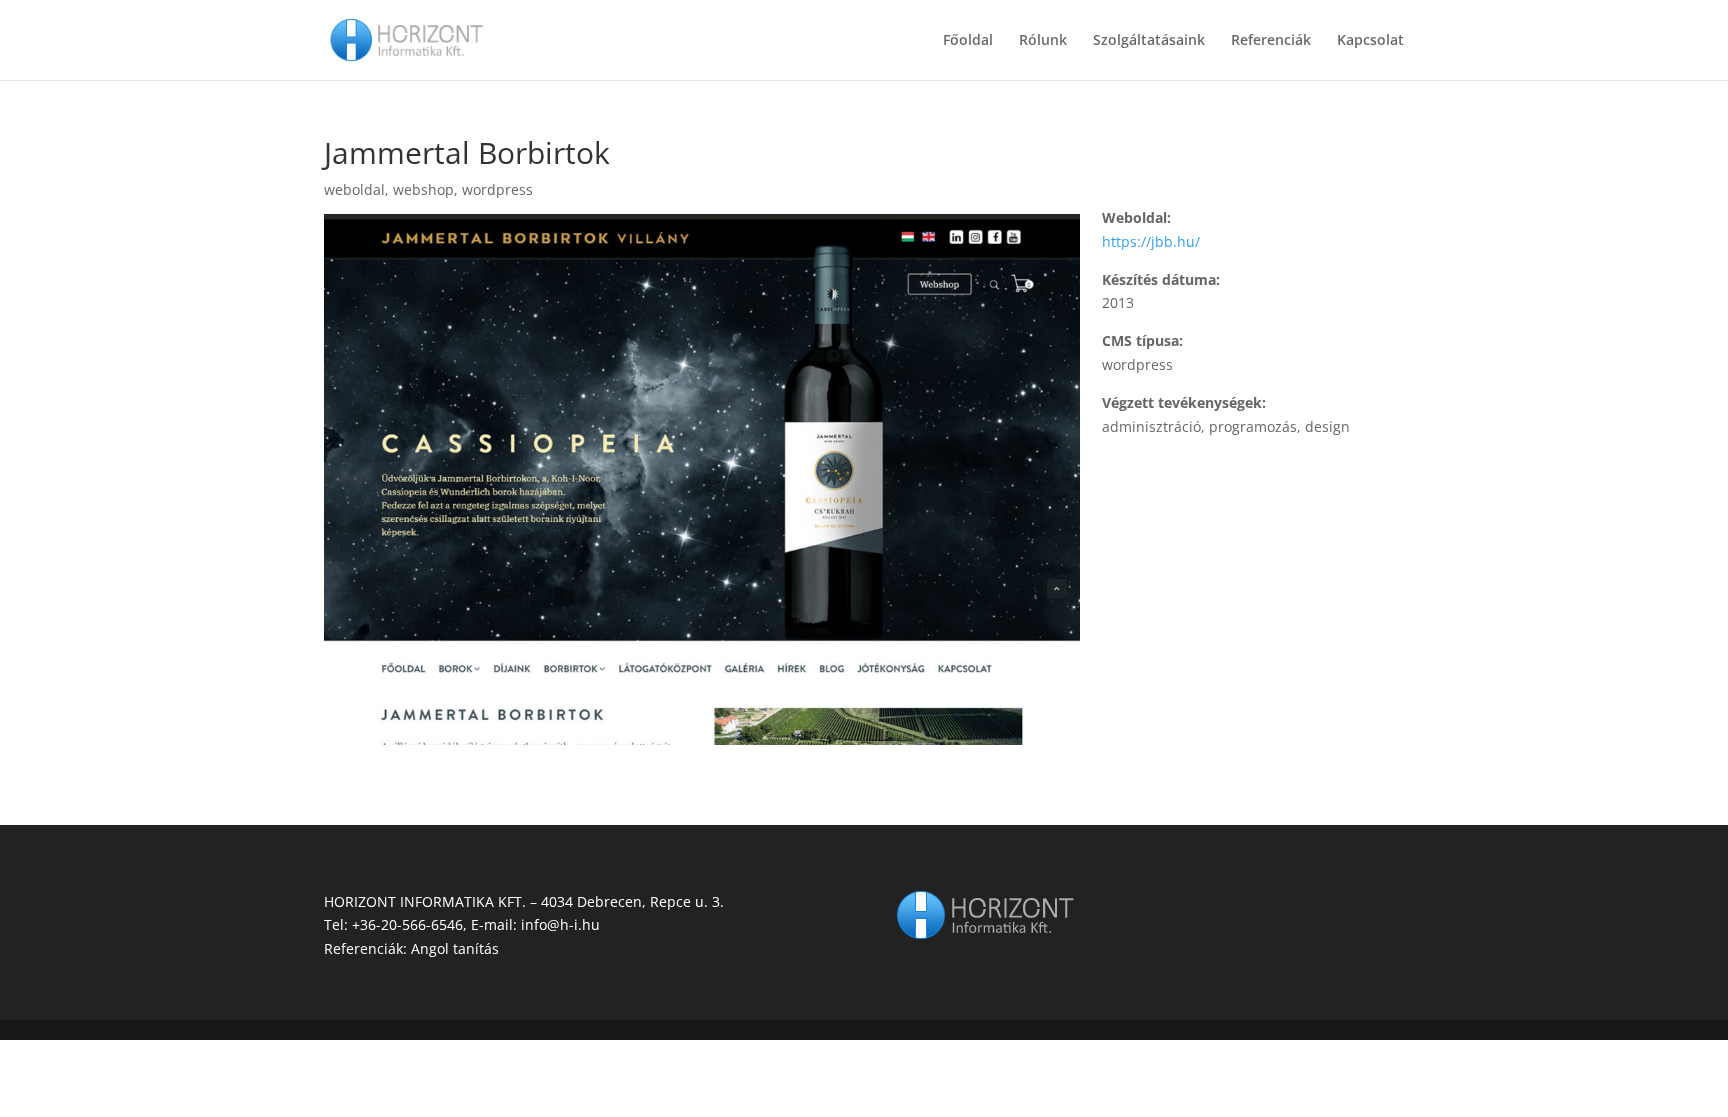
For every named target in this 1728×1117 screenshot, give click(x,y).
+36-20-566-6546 (407, 924)
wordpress (497, 189)
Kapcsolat (1370, 41)
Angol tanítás (455, 948)
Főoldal (968, 41)
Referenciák (1271, 41)
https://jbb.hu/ (1151, 241)
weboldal (354, 189)
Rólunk (1043, 41)
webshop (423, 189)
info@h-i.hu (560, 924)
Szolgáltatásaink (1149, 41)
